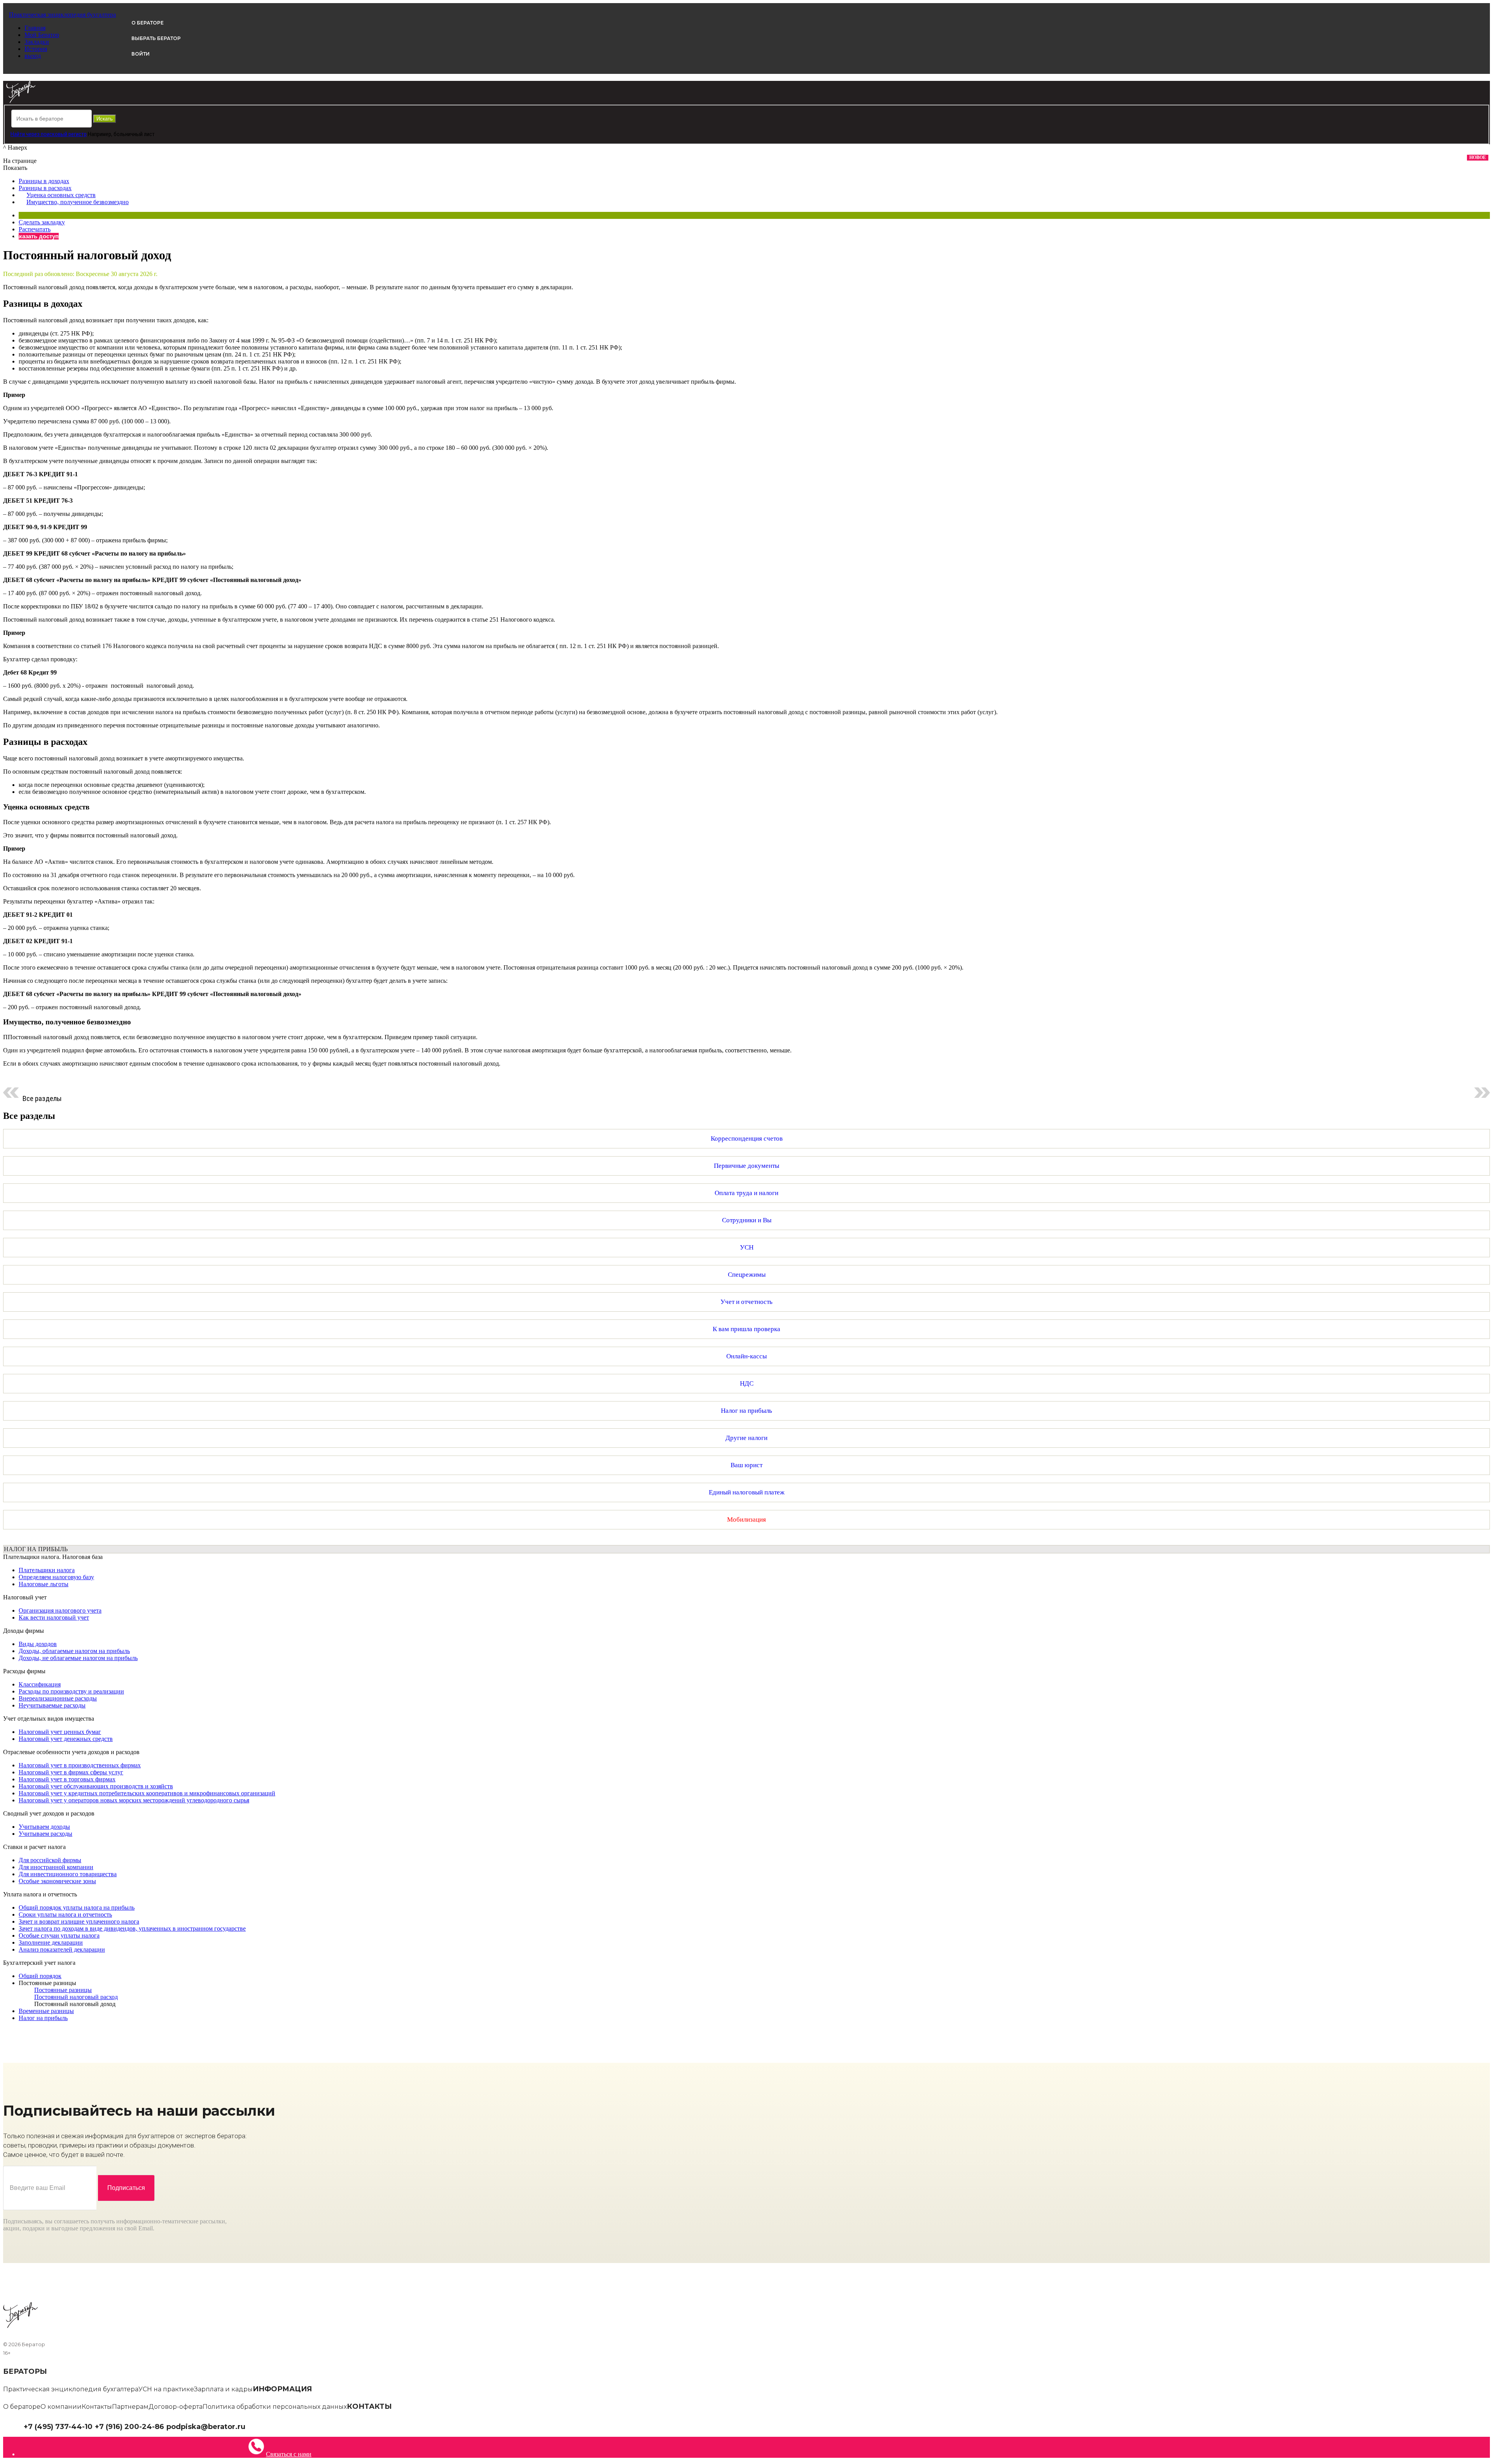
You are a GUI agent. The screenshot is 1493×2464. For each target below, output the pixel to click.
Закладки (37, 42)
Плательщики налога (47, 1570)
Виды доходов (38, 1644)
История (36, 49)
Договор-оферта (176, 2407)
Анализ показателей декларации (62, 1949)
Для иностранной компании (56, 1867)
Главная (35, 28)
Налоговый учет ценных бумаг (60, 1732)
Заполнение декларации (51, 1942)
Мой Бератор (42, 35)
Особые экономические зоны (57, 1881)
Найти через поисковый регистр (49, 134)
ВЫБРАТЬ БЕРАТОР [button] (156, 38)
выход (33, 56)
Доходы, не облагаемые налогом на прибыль (78, 1658)
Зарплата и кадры (223, 2389)
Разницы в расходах (45, 188)
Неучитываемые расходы (52, 1705)
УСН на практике (166, 2389)
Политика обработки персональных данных (275, 2407)
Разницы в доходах (44, 181)
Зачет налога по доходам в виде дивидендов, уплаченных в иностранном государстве (132, 1928)
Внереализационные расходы (58, 1698)
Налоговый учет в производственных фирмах (80, 1765)
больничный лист (134, 134)
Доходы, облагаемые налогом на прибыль (74, 1651)
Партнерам (130, 2407)
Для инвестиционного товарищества (68, 1874)
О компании (61, 2407)
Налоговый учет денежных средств (66, 1739)
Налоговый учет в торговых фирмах (67, 1779)
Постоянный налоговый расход (76, 1997)
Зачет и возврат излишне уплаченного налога (79, 1921)
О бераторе (22, 2407)
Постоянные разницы (47, 1983)
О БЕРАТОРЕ (148, 23)
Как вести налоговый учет (54, 1617)
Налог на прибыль (43, 2018)
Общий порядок (40, 1976)
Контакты (97, 2407)
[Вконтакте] (255, 2426)
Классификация (40, 1684)
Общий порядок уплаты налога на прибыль (77, 1907)
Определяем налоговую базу (56, 1577)
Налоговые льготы (44, 1584)
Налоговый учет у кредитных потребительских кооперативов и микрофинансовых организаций (147, 1793)
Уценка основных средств (61, 195)
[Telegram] (249, 2426)
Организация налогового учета (60, 1610)
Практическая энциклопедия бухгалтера (71, 2389)
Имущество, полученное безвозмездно (78, 202)
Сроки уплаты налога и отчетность (65, 1914)
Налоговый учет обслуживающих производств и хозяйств (96, 1786)
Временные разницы (46, 2011)
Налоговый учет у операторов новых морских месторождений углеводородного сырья (134, 1800)
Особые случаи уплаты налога (59, 1935)
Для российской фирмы (50, 1860)
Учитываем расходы (45, 1834)
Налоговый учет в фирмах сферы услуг (71, 1772)
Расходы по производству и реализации (71, 1691)
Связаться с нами (289, 2454)
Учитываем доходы (44, 1827)
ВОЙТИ (141, 54)
